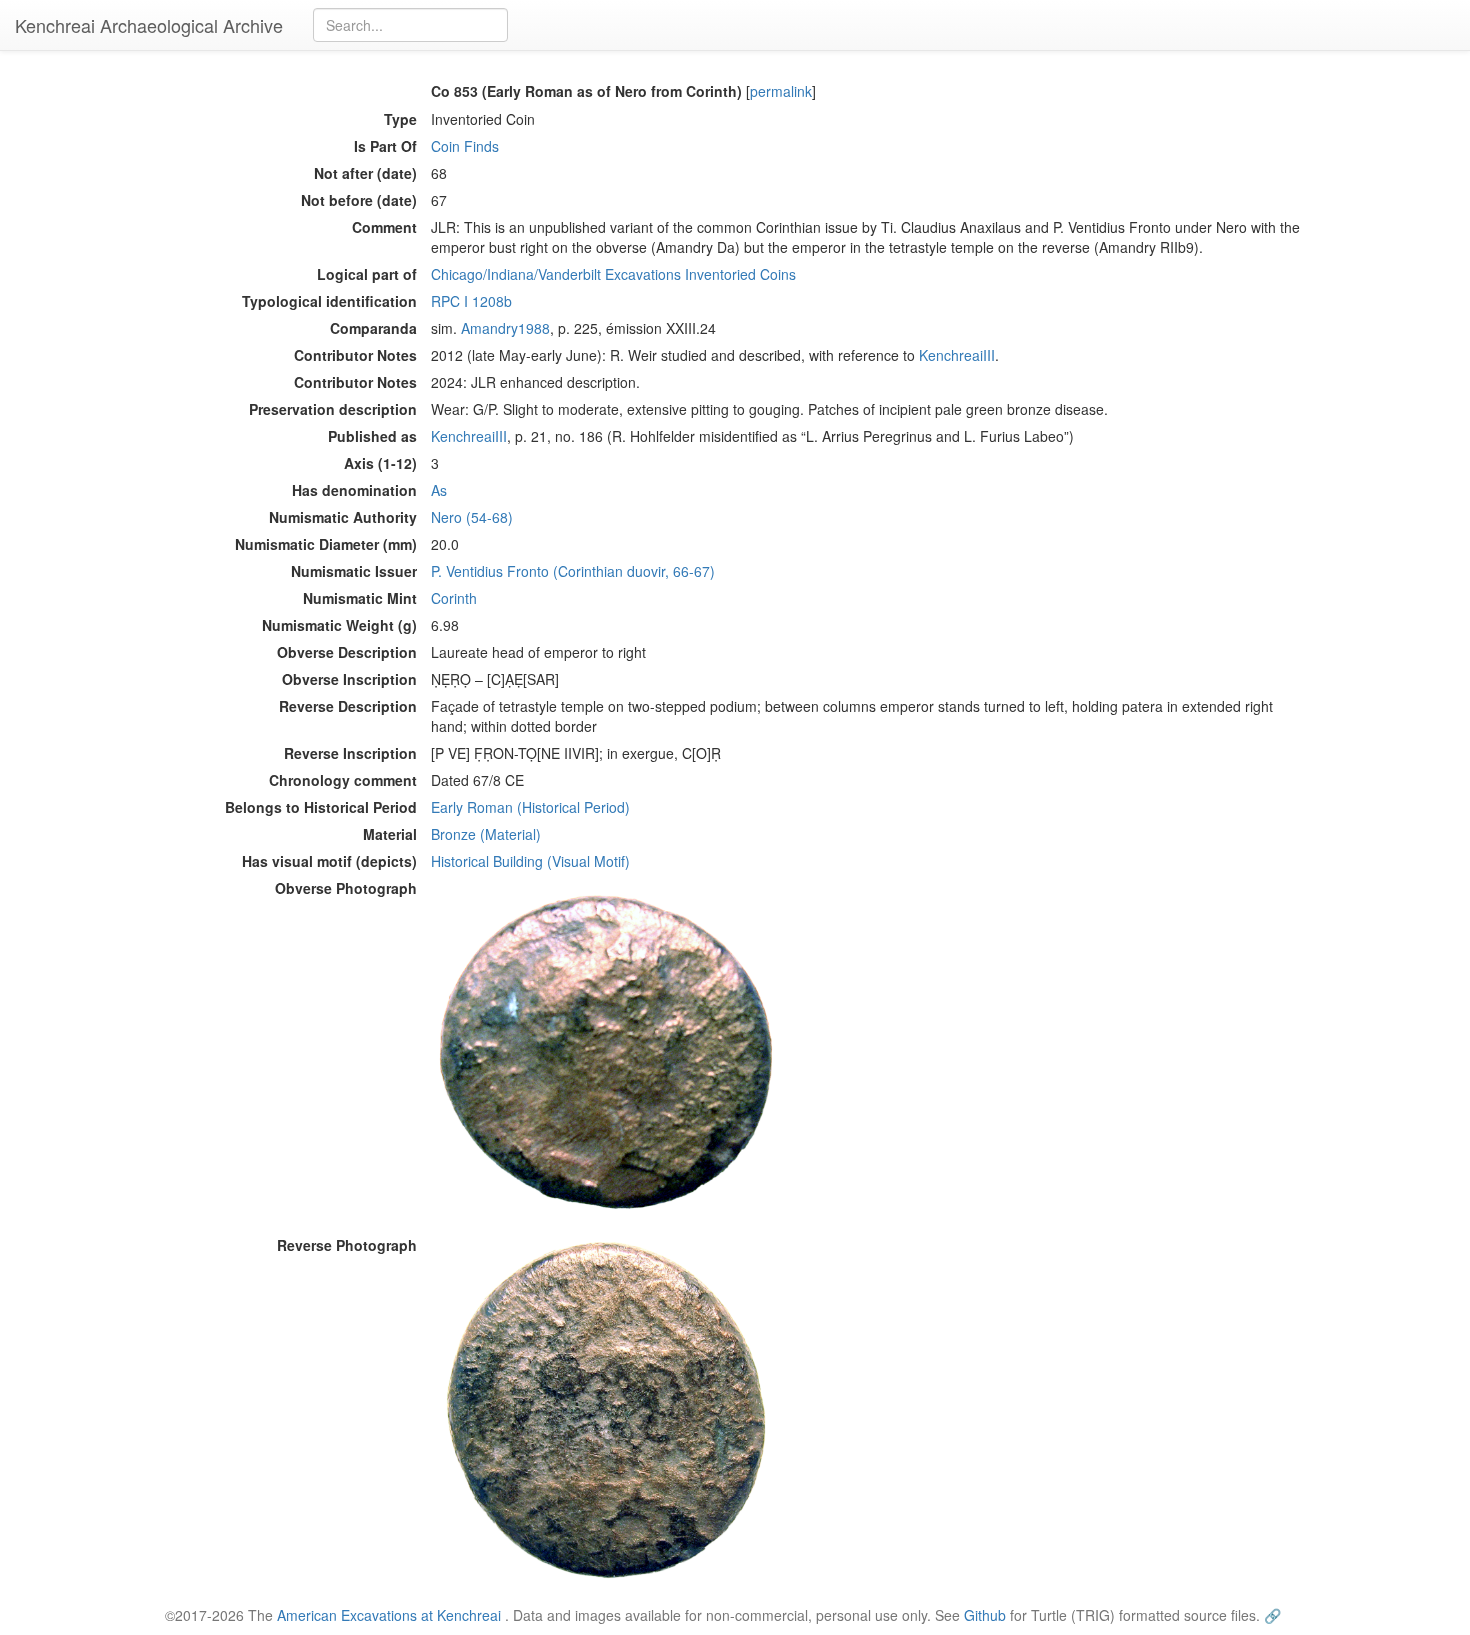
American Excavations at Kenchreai (389, 1615)
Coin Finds (465, 146)
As (439, 490)
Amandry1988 (505, 328)
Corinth (454, 598)
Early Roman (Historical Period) (530, 807)
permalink (781, 91)
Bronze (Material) (486, 834)
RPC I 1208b (471, 301)
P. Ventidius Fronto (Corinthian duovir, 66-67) (573, 571)
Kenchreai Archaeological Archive (149, 25)
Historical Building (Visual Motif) (530, 861)
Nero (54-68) (472, 517)
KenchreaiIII (957, 355)
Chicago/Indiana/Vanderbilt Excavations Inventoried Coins (613, 274)
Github (985, 1615)
